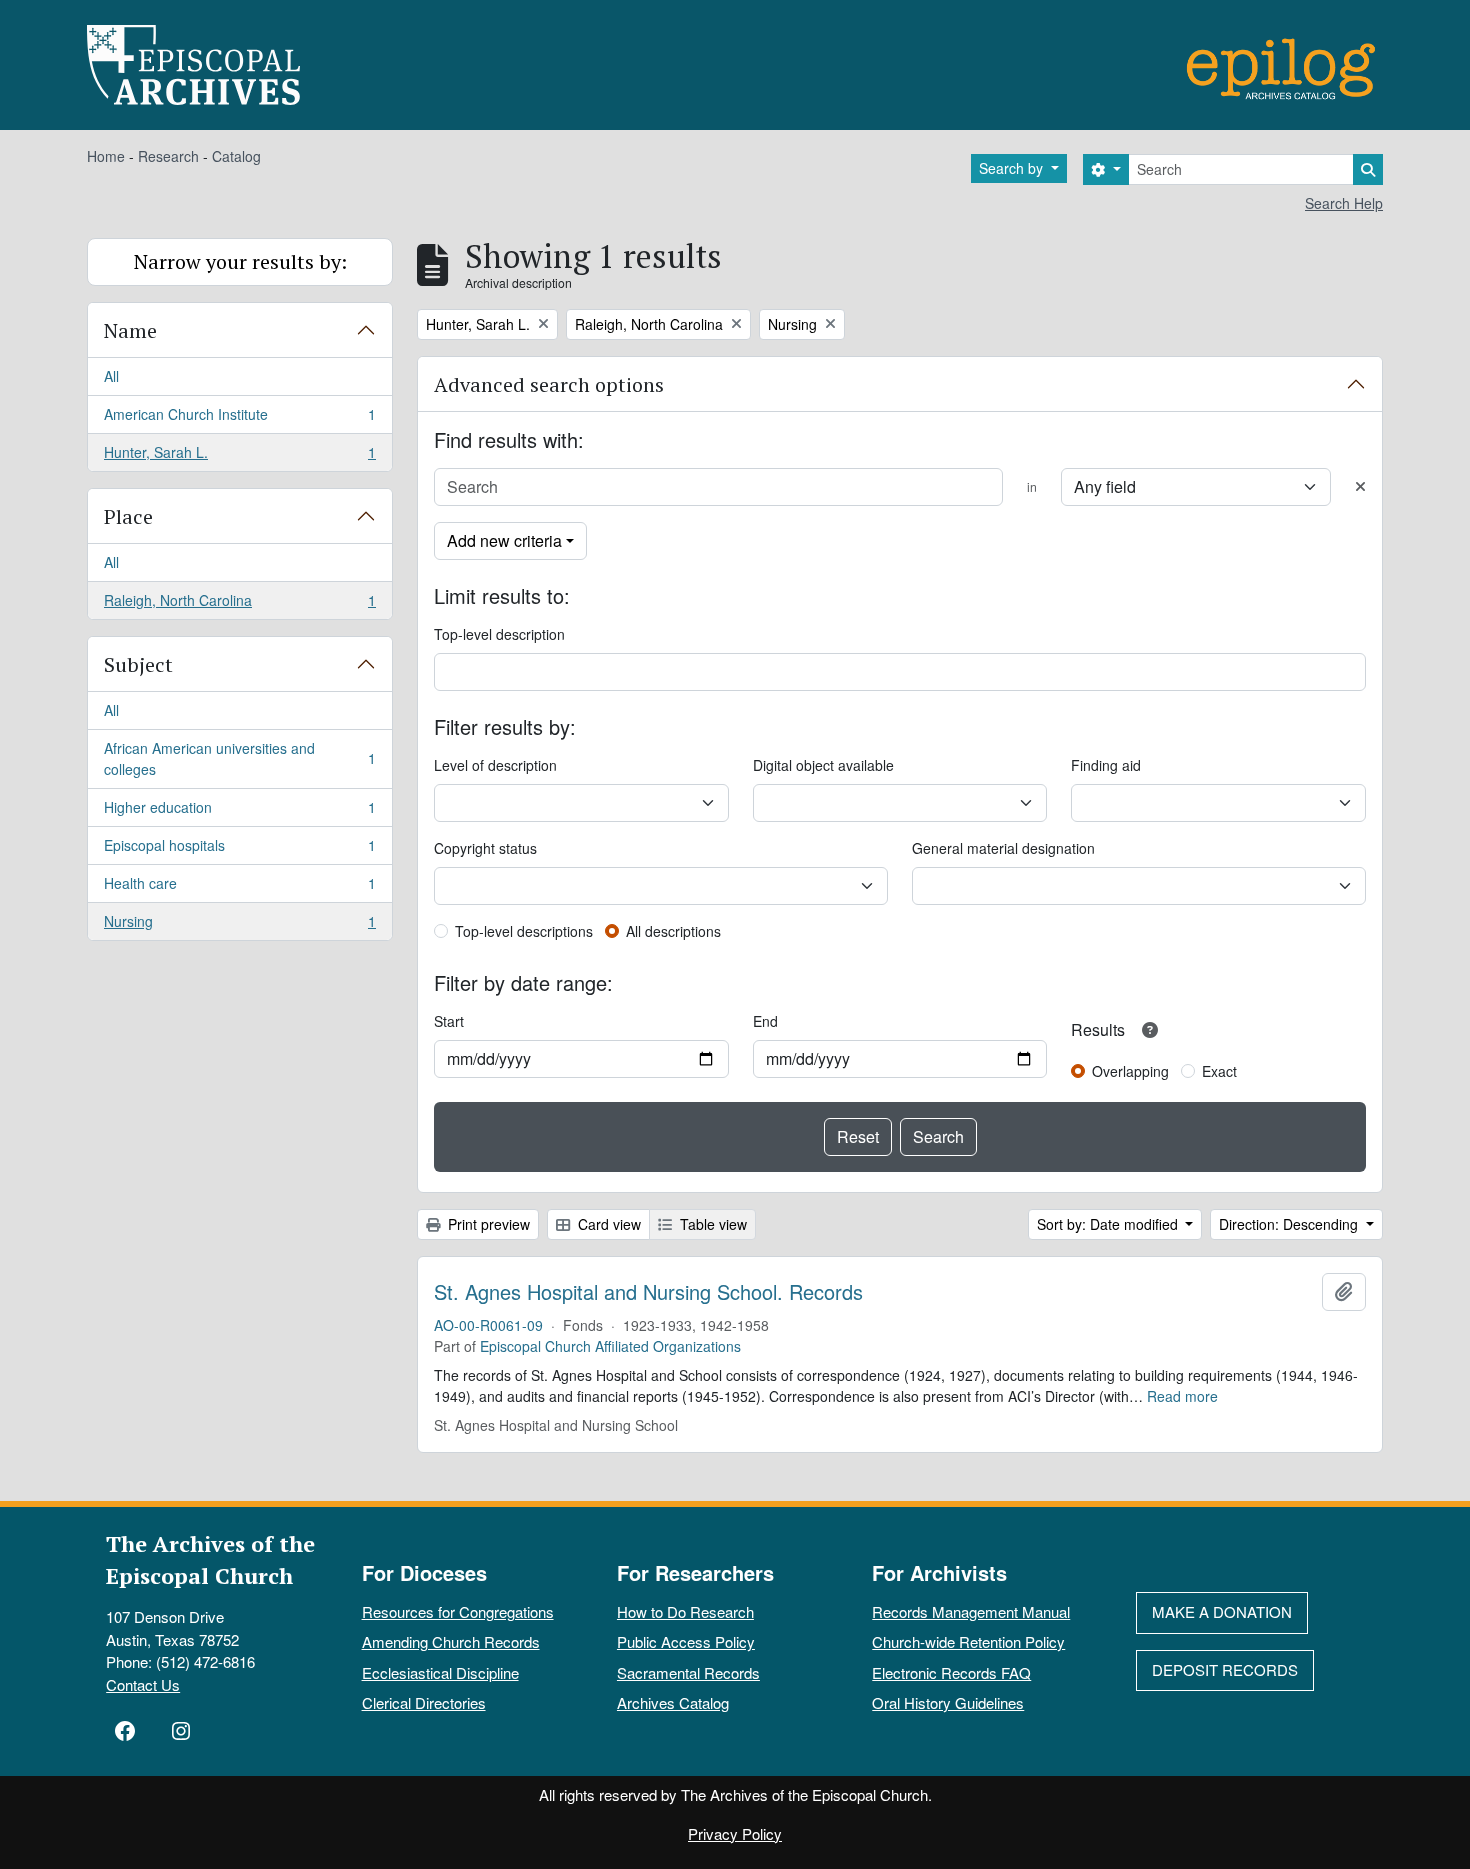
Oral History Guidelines (948, 1702)
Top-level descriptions (524, 931)
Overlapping (1130, 1071)
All (111, 376)
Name (130, 330)
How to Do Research (685, 1611)
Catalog (236, 156)
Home (106, 156)
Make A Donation (1222, 1611)
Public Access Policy (686, 1641)
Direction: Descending (1290, 1224)
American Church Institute (239, 419)
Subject (138, 664)
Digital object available (823, 765)
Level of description (495, 765)
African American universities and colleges (239, 758)
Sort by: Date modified (1109, 1224)
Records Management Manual (971, 1611)
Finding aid (1106, 765)
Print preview (487, 1224)
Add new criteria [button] (504, 540)
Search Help (1344, 203)
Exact (1219, 1071)
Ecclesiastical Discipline (440, 1672)
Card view (607, 1224)
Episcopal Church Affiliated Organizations (610, 1346)
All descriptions (673, 931)
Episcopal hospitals (239, 850)
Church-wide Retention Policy (968, 1641)
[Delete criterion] (1360, 486)
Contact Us (143, 1684)
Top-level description (499, 634)
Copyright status (485, 848)
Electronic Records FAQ (951, 1672)
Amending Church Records (451, 1641)
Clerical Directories (424, 1702)
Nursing (239, 925)
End (765, 1021)
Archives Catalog (673, 1702)
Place (128, 516)
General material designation (1003, 848)
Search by (1013, 168)
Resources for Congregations (458, 1611)
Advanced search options (549, 384)
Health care (239, 888)
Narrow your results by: (240, 261)
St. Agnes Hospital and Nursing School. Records (648, 1292)
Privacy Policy (735, 1833)
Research (168, 156)
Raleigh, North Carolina (239, 604)
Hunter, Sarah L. (239, 456)
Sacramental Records (688, 1672)
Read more (1182, 1396)
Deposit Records (1225, 1669)
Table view (711, 1224)
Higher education (239, 812)
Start (449, 1021)
